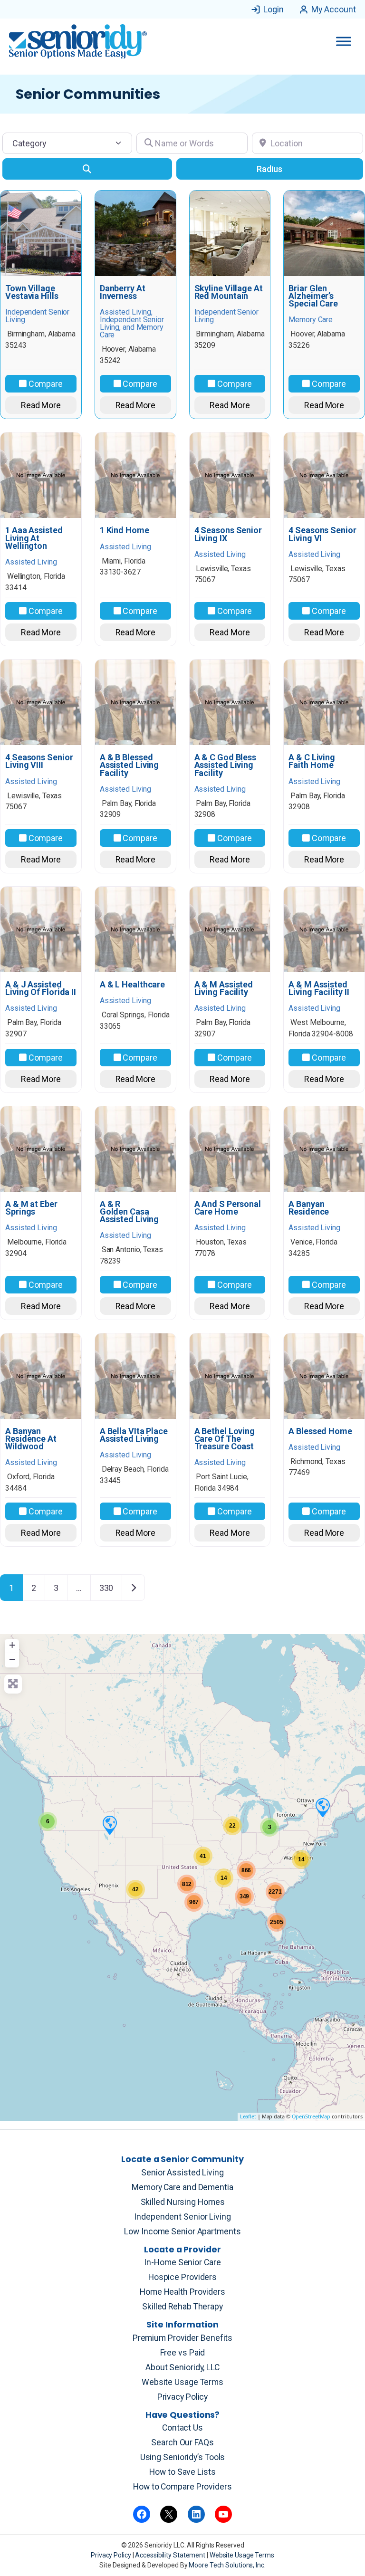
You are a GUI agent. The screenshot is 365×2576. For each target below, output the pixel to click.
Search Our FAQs (182, 2442)
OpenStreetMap (311, 2116)
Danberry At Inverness (123, 292)
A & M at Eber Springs (31, 1208)
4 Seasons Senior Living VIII (39, 761)
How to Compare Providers (182, 2487)
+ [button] (12, 1645)
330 (106, 1588)
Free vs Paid (183, 2353)
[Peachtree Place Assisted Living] (109, 1825)
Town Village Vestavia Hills (32, 292)
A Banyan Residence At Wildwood (31, 1439)
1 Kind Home (125, 530)
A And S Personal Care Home (228, 1208)
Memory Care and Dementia (182, 2187)
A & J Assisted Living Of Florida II (41, 988)
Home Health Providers (182, 2292)
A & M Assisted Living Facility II (319, 988)
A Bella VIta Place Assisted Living (134, 1435)
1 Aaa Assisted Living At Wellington (34, 538)
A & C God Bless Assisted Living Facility (226, 765)
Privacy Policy (183, 2397)
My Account (334, 9)
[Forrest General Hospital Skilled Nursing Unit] (322, 1807)
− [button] (12, 1659)
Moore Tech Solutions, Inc (226, 2565)
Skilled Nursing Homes (183, 2202)
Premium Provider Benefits (183, 2338)
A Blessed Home (320, 1431)
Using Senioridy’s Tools (183, 2457)
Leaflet (248, 2116)
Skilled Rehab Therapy (182, 2307)
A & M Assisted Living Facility (224, 988)
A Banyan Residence (309, 1208)
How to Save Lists (182, 2472)
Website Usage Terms (182, 2382)
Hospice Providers (182, 2277)
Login (274, 9)
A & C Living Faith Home (312, 761)
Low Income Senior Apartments (182, 2231)
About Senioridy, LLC (182, 2367)
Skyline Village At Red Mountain (229, 292)
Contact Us (182, 2428)
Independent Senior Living (182, 2217)
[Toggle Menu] (344, 41)
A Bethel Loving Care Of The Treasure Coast (225, 1439)
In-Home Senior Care (182, 2262)
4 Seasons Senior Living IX (228, 534)
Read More (41, 405)
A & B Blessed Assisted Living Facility (130, 765)
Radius (269, 169)
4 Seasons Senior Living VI (322, 534)
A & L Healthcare (132, 985)
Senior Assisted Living (182, 2173)
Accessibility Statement (171, 2555)
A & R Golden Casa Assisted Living (130, 1212)
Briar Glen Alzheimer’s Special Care (313, 296)
